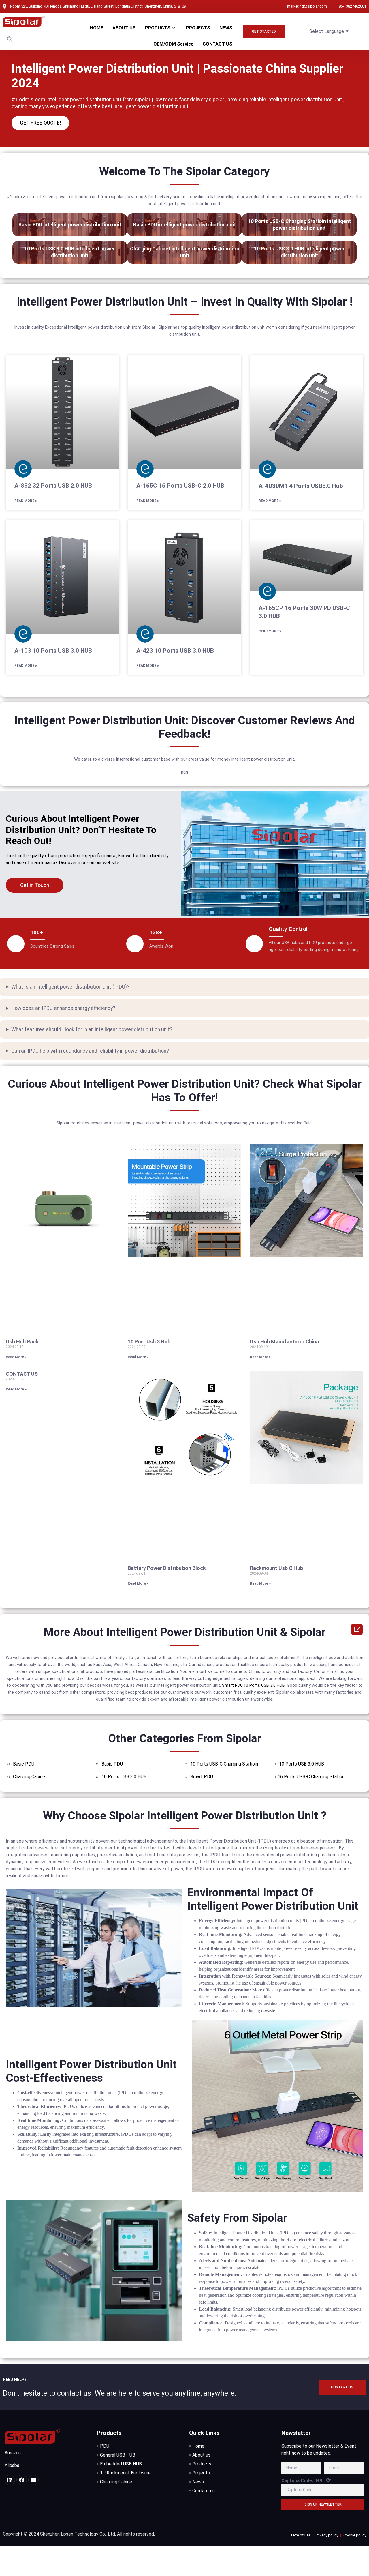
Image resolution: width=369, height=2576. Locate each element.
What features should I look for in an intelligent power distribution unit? (92, 1029)
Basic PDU (24, 1764)
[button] (264, 31)
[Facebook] (22, 2480)
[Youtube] (33, 2480)
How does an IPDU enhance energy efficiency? (63, 1008)
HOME (97, 28)
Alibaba (12, 2465)
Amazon (13, 2453)
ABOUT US (124, 28)
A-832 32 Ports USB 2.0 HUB (53, 486)
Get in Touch (35, 885)
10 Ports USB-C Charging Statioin (224, 1764)
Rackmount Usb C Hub (276, 1568)
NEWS (226, 28)
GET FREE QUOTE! (40, 123)
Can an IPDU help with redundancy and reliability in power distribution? (90, 1051)
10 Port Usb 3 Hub (149, 1342)
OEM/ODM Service (173, 44)
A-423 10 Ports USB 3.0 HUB (175, 651)
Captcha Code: (306, 2480)
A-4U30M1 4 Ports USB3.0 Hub (301, 486)
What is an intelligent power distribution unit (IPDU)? (70, 987)
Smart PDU (232, 1685)
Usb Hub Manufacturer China (284, 1342)
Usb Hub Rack (22, 1342)
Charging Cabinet (30, 1777)
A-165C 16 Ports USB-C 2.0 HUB (180, 486)
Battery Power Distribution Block (167, 1568)
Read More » (26, 501)
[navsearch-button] (10, 40)
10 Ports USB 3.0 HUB (264, 1685)
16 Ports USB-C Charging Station (311, 1777)
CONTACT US (218, 44)
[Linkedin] (10, 2480)
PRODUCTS (158, 28)
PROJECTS (198, 28)
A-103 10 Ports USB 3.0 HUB (53, 651)
